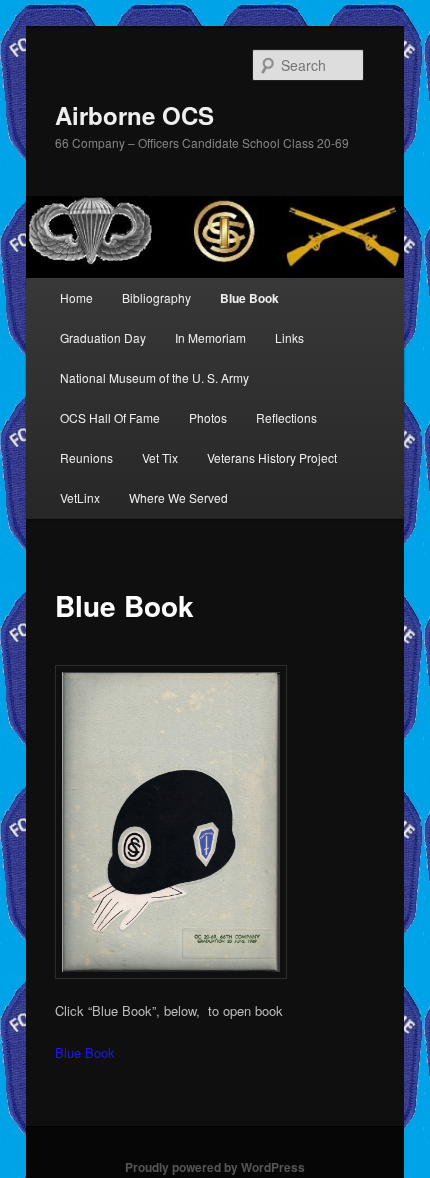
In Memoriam (210, 337)
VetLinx (80, 497)
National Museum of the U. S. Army (154, 377)
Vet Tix (160, 457)
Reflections (286, 417)
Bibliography (156, 297)
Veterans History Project (272, 457)
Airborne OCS (134, 115)
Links (289, 337)
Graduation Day (103, 337)
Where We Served (178, 497)
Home (76, 297)
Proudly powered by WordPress (215, 1167)
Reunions (86, 457)
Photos (208, 417)
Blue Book (249, 298)
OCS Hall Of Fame (110, 417)
